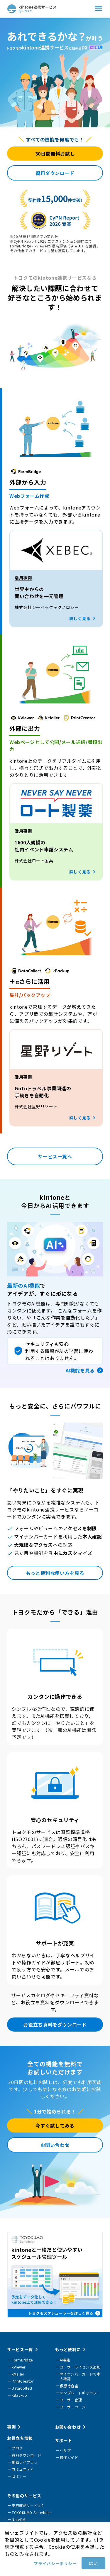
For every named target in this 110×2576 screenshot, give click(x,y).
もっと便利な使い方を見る (55, 1573)
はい (93, 2563)
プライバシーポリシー (55, 2563)
